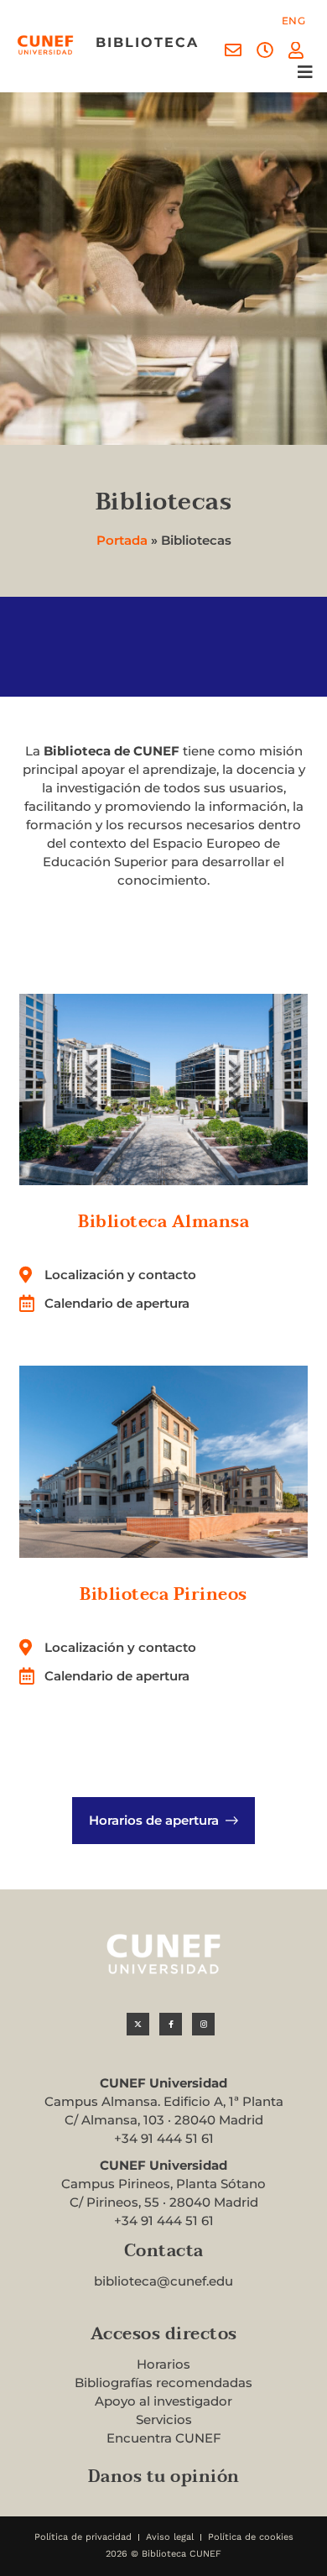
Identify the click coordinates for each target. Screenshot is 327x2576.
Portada (122, 540)
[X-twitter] (138, 2024)
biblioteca (147, 42)
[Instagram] (203, 2024)
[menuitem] (294, 21)
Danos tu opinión (164, 2477)
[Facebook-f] (171, 2024)
